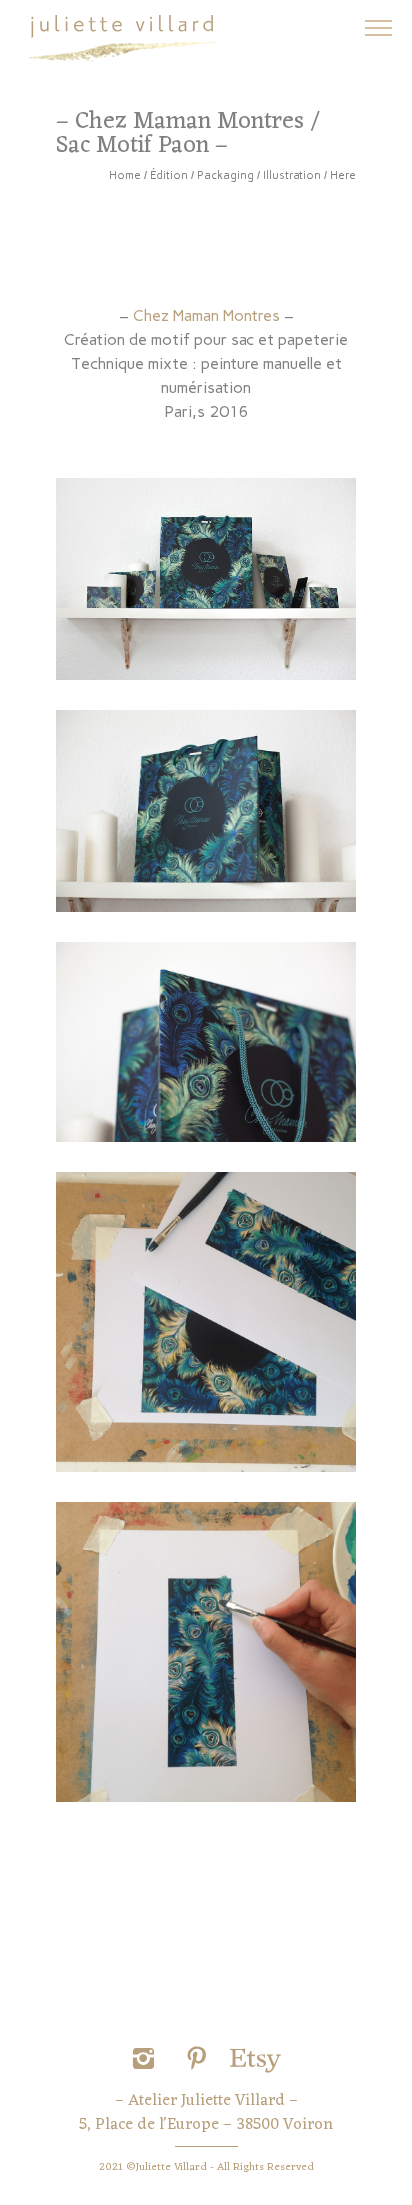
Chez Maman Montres (208, 315)
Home (125, 175)
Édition (169, 175)
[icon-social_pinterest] (202, 2059)
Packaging (225, 175)
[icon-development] (255, 2059)
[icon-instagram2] (148, 2059)
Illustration (292, 175)
